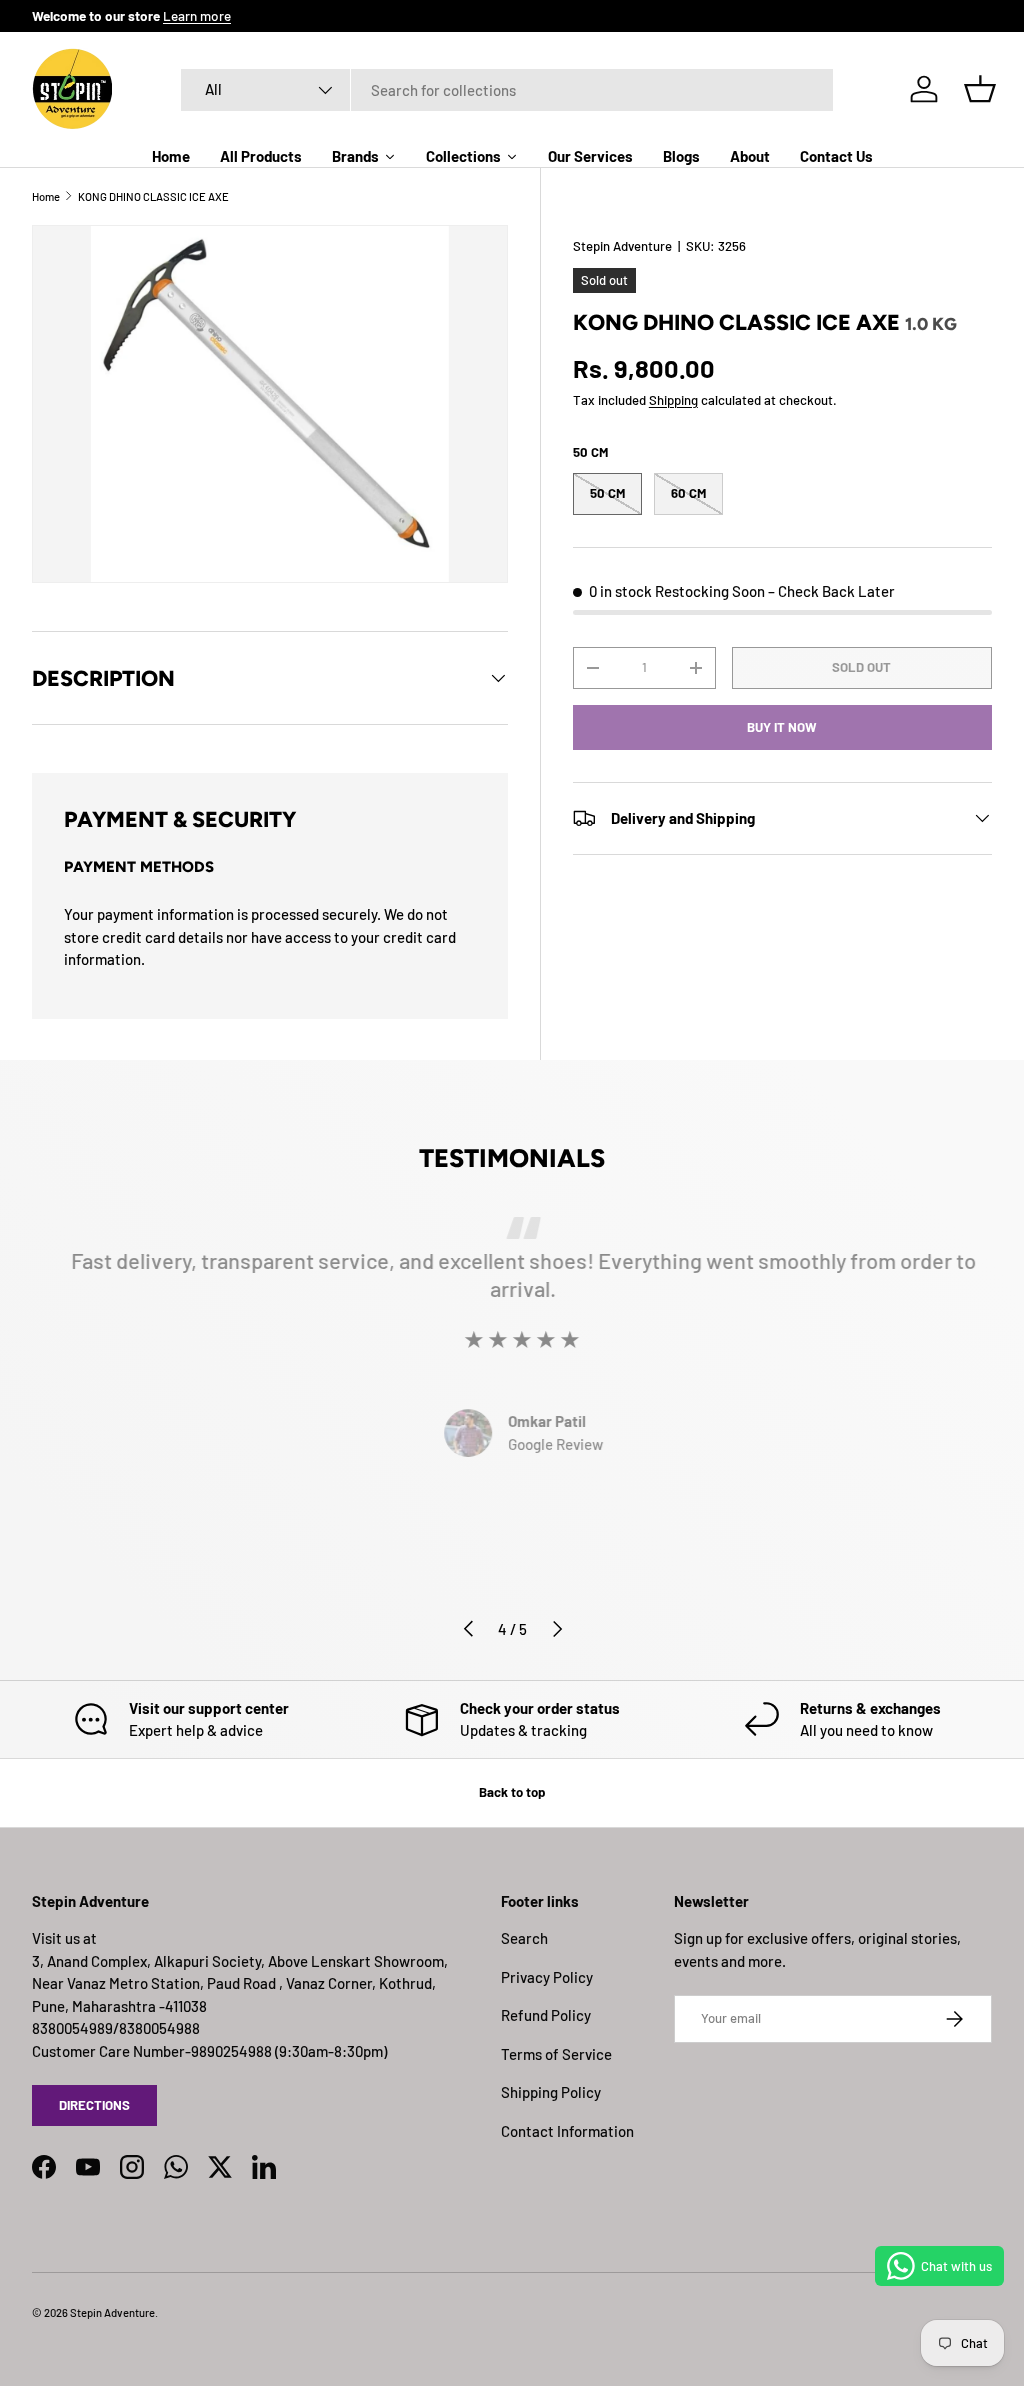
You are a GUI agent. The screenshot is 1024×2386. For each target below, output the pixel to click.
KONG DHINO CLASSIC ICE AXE (153, 196)
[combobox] (507, 90)
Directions (94, 2105)
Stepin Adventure (622, 246)
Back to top (512, 1792)
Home (46, 196)
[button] (980, 89)
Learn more (197, 15)
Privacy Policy (547, 1977)
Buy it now (782, 727)
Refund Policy (546, 2015)
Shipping (673, 400)
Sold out (861, 667)
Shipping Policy (551, 2092)
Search (524, 1938)
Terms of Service (556, 2054)
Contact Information (567, 2131)
